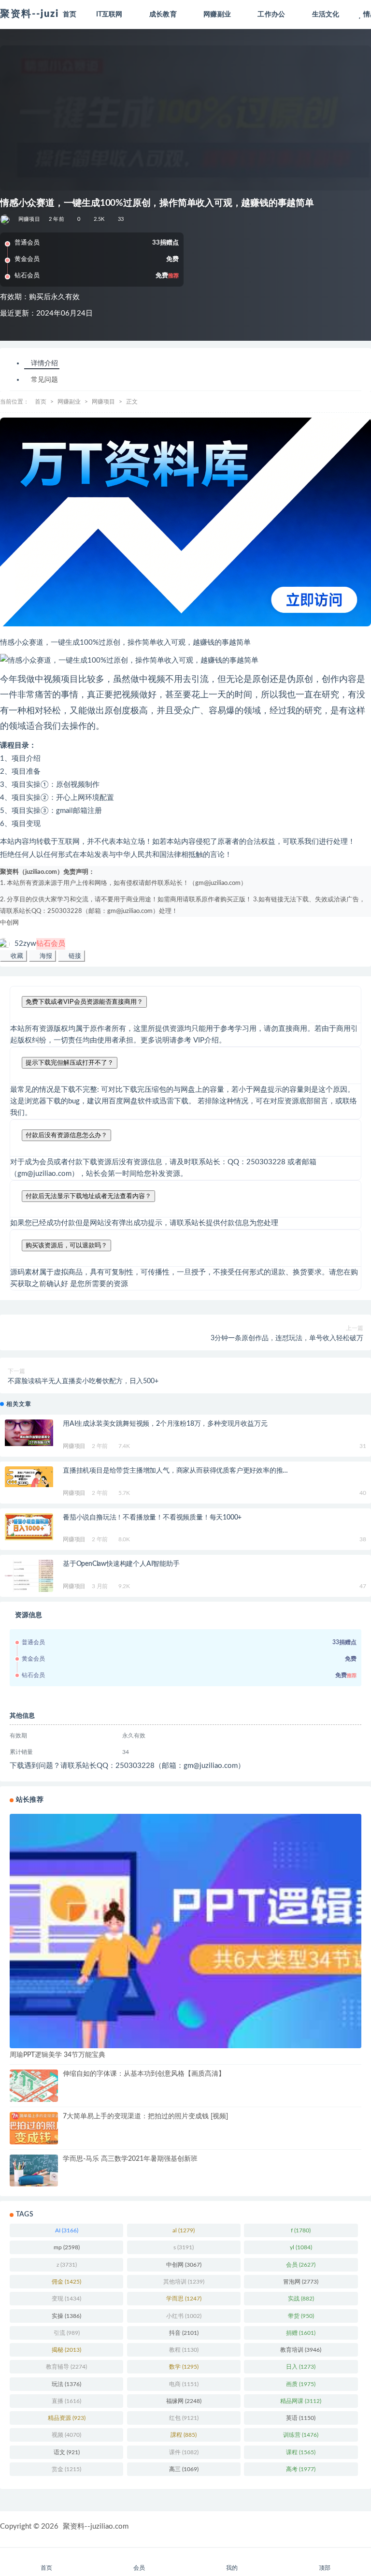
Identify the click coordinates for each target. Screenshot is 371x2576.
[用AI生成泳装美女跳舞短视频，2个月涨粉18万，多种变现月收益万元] (29, 1433)
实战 (301, 2299)
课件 (184, 2452)
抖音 (184, 2333)
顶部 (325, 2568)
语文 (67, 2452)
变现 (66, 2299)
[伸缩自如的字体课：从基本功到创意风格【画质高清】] (34, 2086)
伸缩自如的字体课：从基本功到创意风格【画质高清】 (144, 2074)
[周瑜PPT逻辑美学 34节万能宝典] (185, 1931)
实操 (66, 2316)
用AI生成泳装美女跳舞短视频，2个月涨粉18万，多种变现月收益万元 (165, 1424)
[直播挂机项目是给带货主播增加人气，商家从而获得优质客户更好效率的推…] (29, 1477)
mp (67, 2247)
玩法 (66, 2384)
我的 (232, 2568)
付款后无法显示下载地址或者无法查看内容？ (88, 1196)
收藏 (16, 956)
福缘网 (184, 2401)
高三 (184, 2469)
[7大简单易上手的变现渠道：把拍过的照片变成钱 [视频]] (34, 2128)
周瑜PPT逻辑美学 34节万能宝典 (57, 2055)
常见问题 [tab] (44, 380)
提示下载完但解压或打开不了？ (70, 1063)
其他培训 (184, 2282)
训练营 (301, 2435)
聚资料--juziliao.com (96, 2526)
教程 (184, 2350)
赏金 (66, 2469)
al (184, 2230)
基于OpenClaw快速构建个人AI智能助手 (121, 1564)
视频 (66, 2435)
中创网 (9, 923)
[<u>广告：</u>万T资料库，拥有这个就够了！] (185, 522)
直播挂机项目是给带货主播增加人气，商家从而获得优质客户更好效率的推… (175, 1471)
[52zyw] (6, 219)
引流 (67, 2333)
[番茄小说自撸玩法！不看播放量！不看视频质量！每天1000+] (29, 1527)
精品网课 (301, 2401)
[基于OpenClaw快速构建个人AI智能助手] (29, 1576)
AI (67, 2230)
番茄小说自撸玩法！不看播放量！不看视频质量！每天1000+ (152, 1518)
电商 (184, 2384)
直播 (66, 2401)
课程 (301, 2452)
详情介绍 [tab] (44, 363)
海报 (45, 956)
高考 (301, 2469)
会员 (301, 2265)
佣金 (66, 2282)
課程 (184, 2435)
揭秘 (66, 2350)
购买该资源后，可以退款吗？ (66, 1245)
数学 (184, 2367)
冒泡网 (301, 2282)
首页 (41, 402)
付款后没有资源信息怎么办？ (66, 1135)
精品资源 (67, 2418)
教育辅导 (66, 2367)
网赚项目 (29, 219)
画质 (301, 2384)
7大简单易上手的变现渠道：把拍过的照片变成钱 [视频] (145, 2116)
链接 (74, 956)
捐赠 (301, 2333)
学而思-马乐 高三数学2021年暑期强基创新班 (130, 2159)
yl (301, 2247)
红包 (184, 2418)
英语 (301, 2418)
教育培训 (301, 2350)
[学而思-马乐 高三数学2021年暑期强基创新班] (34, 2171)
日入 (301, 2367)
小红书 (184, 2316)
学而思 (184, 2299)
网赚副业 (69, 402)
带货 (301, 2316)
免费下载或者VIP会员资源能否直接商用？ (84, 1002)
